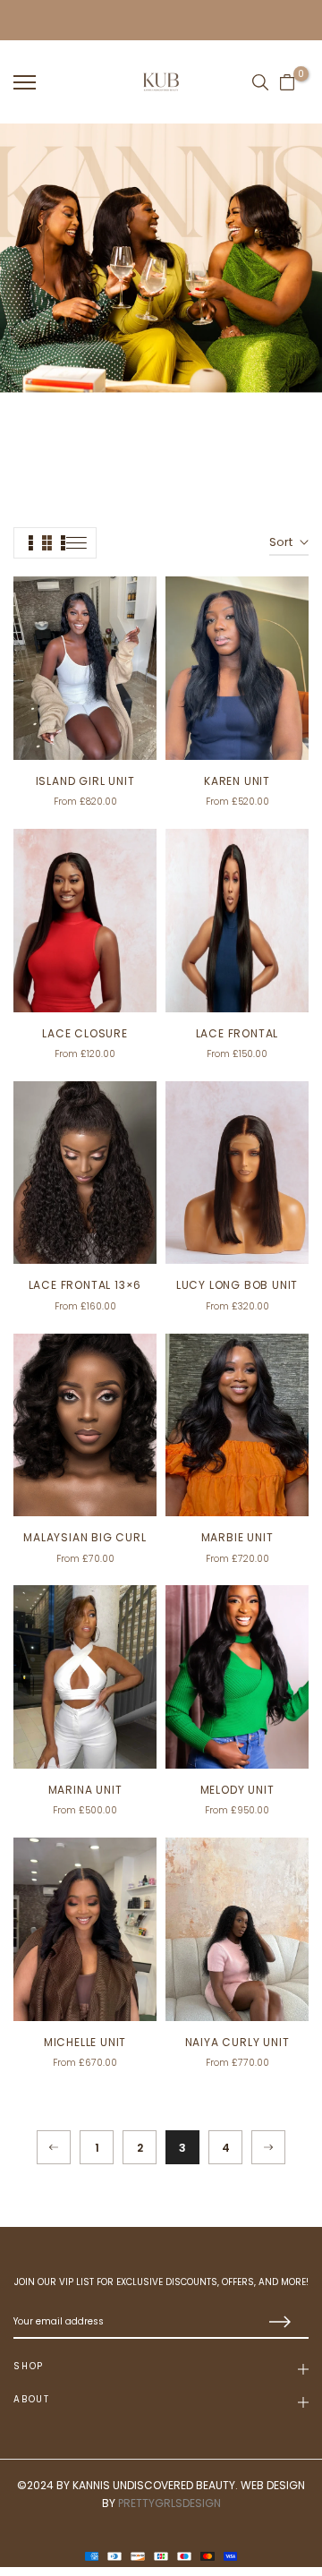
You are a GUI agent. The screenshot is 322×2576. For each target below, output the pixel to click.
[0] (287, 82)
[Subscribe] (277, 2323)
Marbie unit (237, 1537)
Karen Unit (237, 781)
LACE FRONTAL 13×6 (85, 1285)
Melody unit (237, 1790)
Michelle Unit (85, 2042)
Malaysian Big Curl (85, 1537)
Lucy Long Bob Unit (237, 1285)
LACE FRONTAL (237, 1033)
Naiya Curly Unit (237, 2042)
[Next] (268, 2147)
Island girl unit (85, 781)
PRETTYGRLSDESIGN (169, 2503)
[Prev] (54, 2147)
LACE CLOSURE (85, 1033)
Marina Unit (85, 1790)
